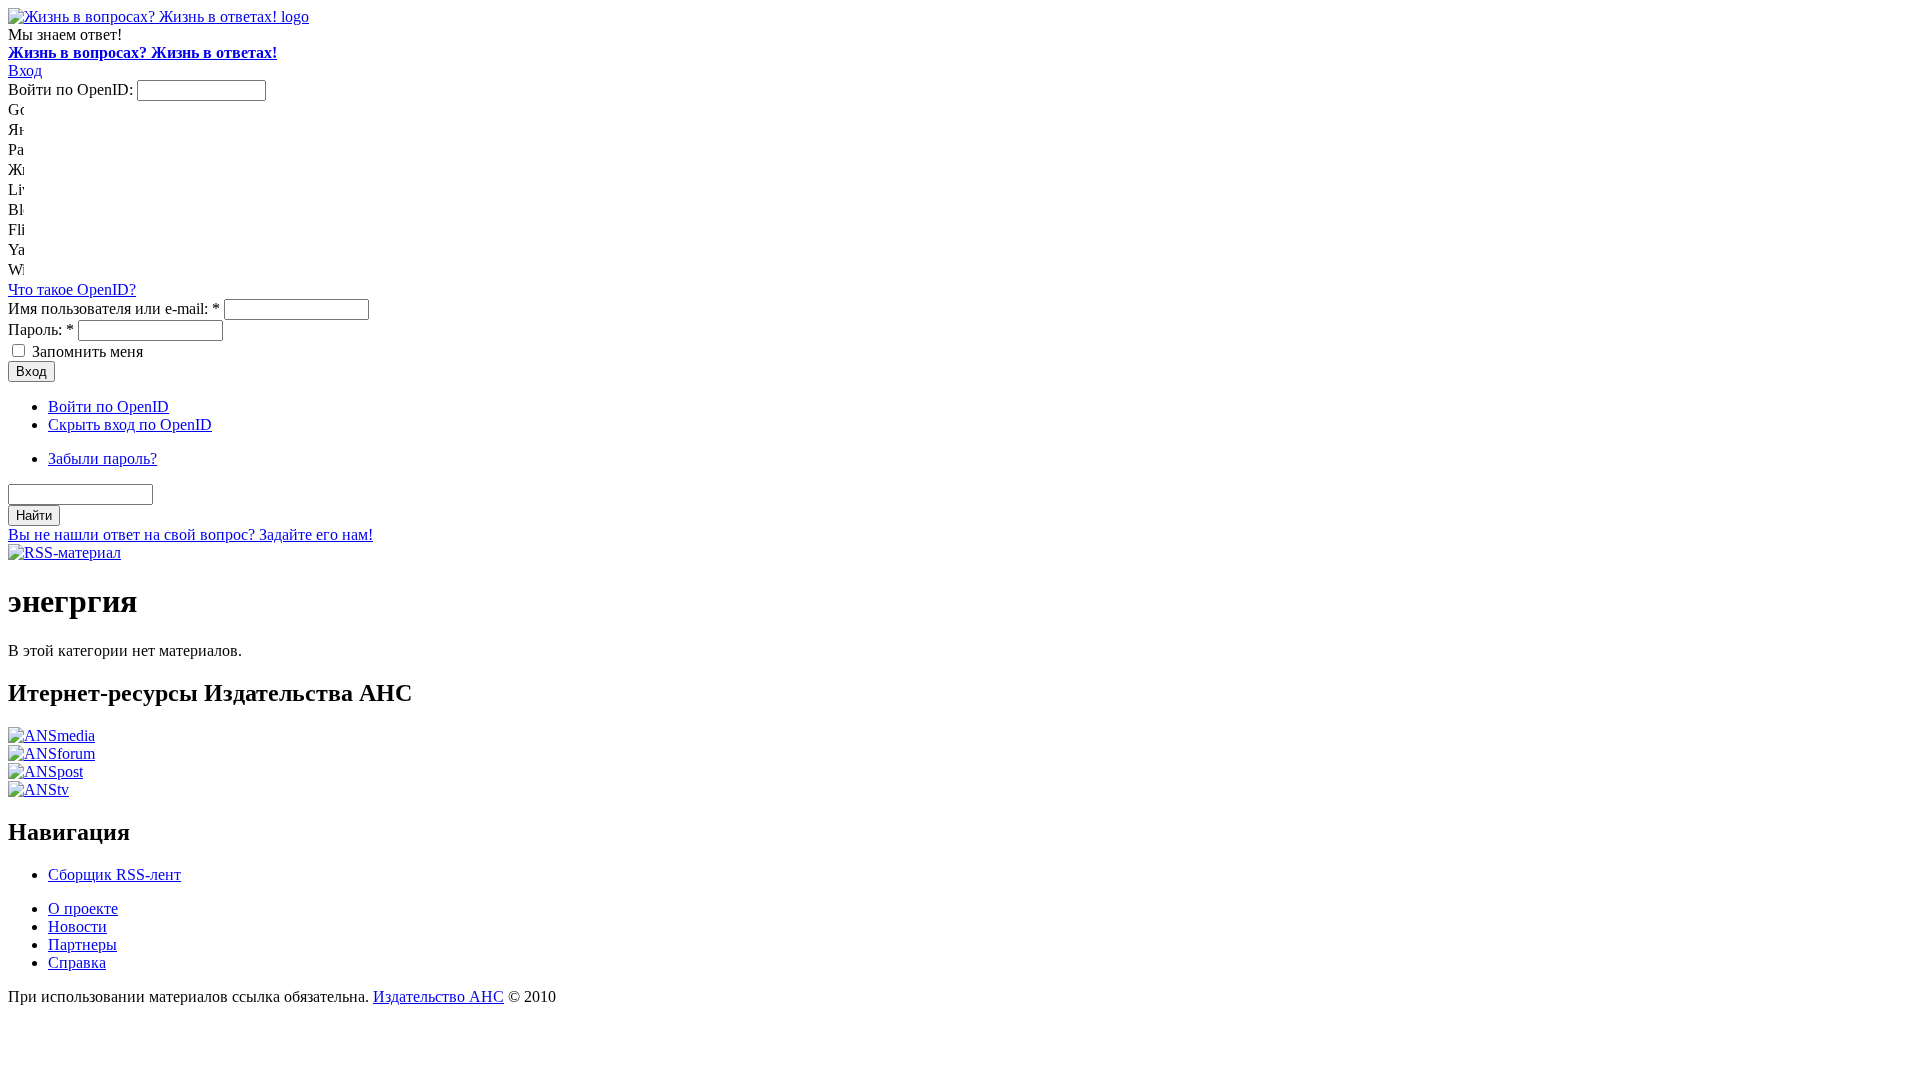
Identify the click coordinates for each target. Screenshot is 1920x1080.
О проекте (83, 908)
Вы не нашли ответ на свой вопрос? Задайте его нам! (190, 534)
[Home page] (158, 16)
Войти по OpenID (108, 406)
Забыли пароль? (102, 458)
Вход (25, 70)
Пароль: (41, 329)
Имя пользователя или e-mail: (114, 308)
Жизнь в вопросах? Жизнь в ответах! (142, 52)
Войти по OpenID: (72, 89)
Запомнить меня (85, 351)
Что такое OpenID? (72, 289)
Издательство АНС (438, 996)
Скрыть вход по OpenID (130, 424)
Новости (77, 926)
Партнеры (82, 944)
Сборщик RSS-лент (114, 874)
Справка (77, 962)
